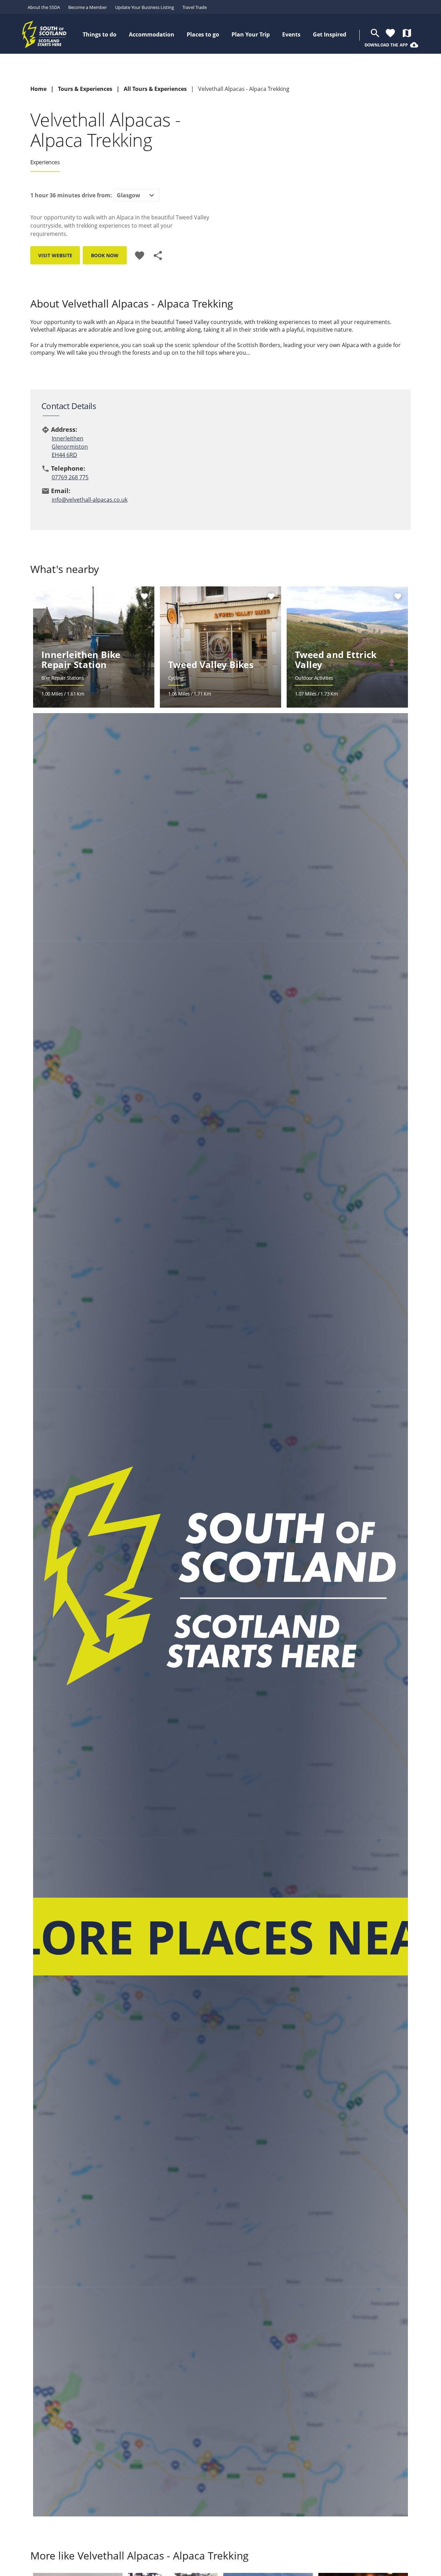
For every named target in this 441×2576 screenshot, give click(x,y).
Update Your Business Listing (145, 7)
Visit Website (55, 255)
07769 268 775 (70, 477)
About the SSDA (44, 7)
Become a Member (88, 7)
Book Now (105, 255)
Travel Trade (194, 7)
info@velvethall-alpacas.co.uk (90, 500)
